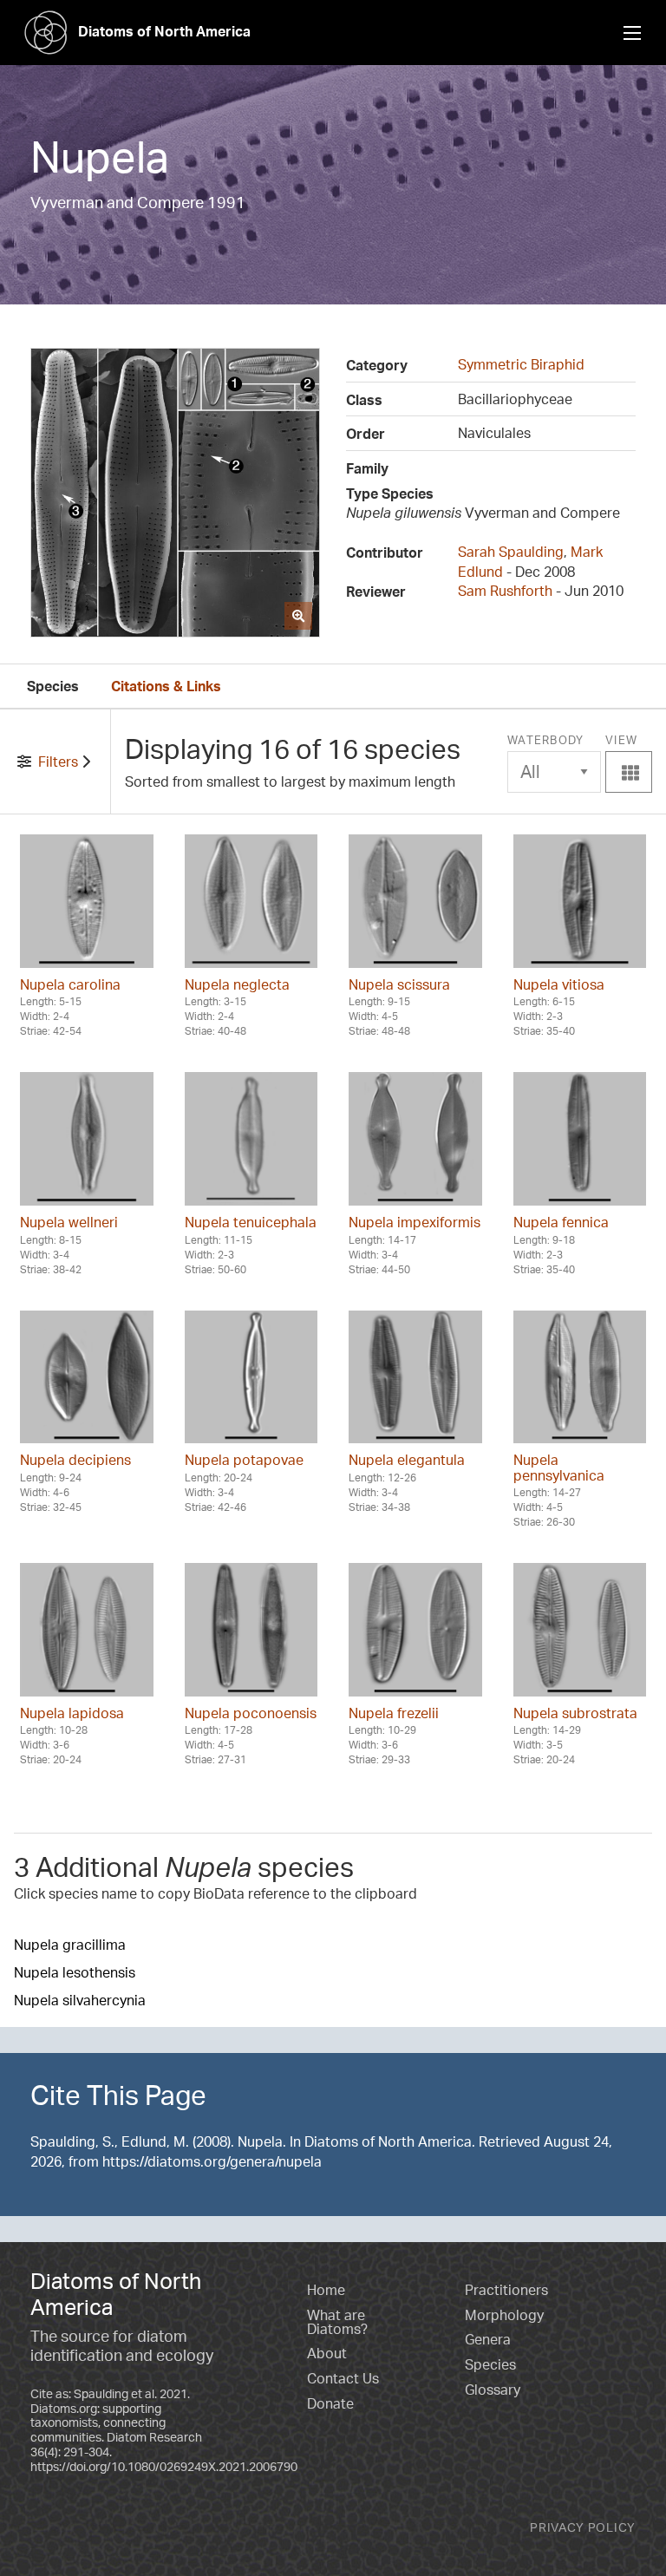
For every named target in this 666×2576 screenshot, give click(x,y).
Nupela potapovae (244, 1460)
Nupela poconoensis (251, 1713)
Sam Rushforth (505, 591)
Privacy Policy (583, 2527)
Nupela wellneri (69, 1222)
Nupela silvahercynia (80, 2000)
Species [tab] (53, 686)
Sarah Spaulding (511, 552)
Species (490, 2364)
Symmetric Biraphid (521, 364)
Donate (330, 2403)
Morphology (504, 2315)
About (327, 2353)
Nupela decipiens (75, 1460)
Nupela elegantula (407, 1460)
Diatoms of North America (164, 31)
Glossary (493, 2390)
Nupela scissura (399, 984)
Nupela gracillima (70, 1945)
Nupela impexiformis (415, 1222)
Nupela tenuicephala (251, 1222)
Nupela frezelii (394, 1713)
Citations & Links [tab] (166, 686)
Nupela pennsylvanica (559, 1468)
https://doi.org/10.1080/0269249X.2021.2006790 (164, 2466)
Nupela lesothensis (75, 1972)
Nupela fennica (561, 1222)
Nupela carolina (70, 984)
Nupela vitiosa (559, 984)
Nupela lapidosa (72, 1713)
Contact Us (343, 2378)
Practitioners (506, 2290)
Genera (488, 2339)
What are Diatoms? (337, 2322)
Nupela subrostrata (575, 1713)
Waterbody (546, 740)
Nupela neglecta (237, 984)
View (629, 758)
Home (326, 2290)
